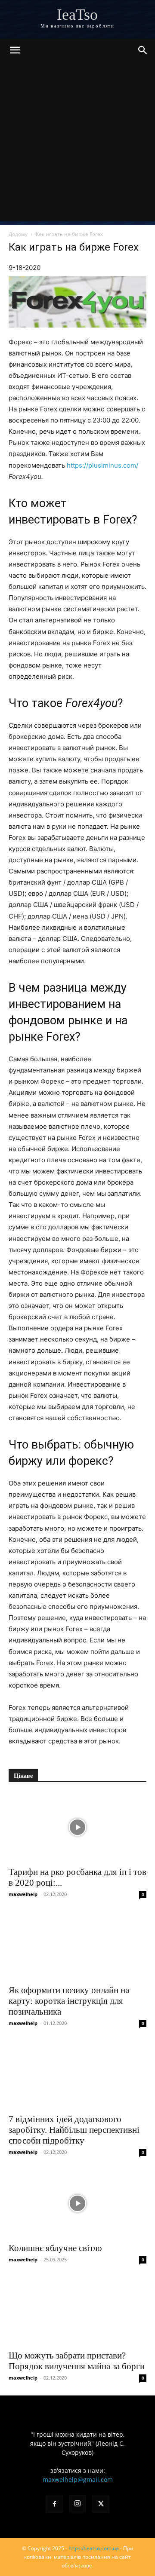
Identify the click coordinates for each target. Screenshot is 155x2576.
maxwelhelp (23, 1894)
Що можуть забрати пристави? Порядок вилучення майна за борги (77, 2361)
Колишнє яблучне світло (55, 2248)
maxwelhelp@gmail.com (78, 2480)
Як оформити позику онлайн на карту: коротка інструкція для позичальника (69, 2001)
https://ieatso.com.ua (94, 2548)
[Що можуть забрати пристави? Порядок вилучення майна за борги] (77, 2311)
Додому (18, 234)
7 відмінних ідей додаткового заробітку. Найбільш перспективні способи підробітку (74, 2130)
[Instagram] (77, 2504)
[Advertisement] (77, 144)
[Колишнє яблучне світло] (77, 2203)
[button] (15, 50)
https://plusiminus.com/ (102, 465)
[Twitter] (101, 2504)
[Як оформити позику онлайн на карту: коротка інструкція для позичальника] (77, 1945)
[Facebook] (54, 2504)
